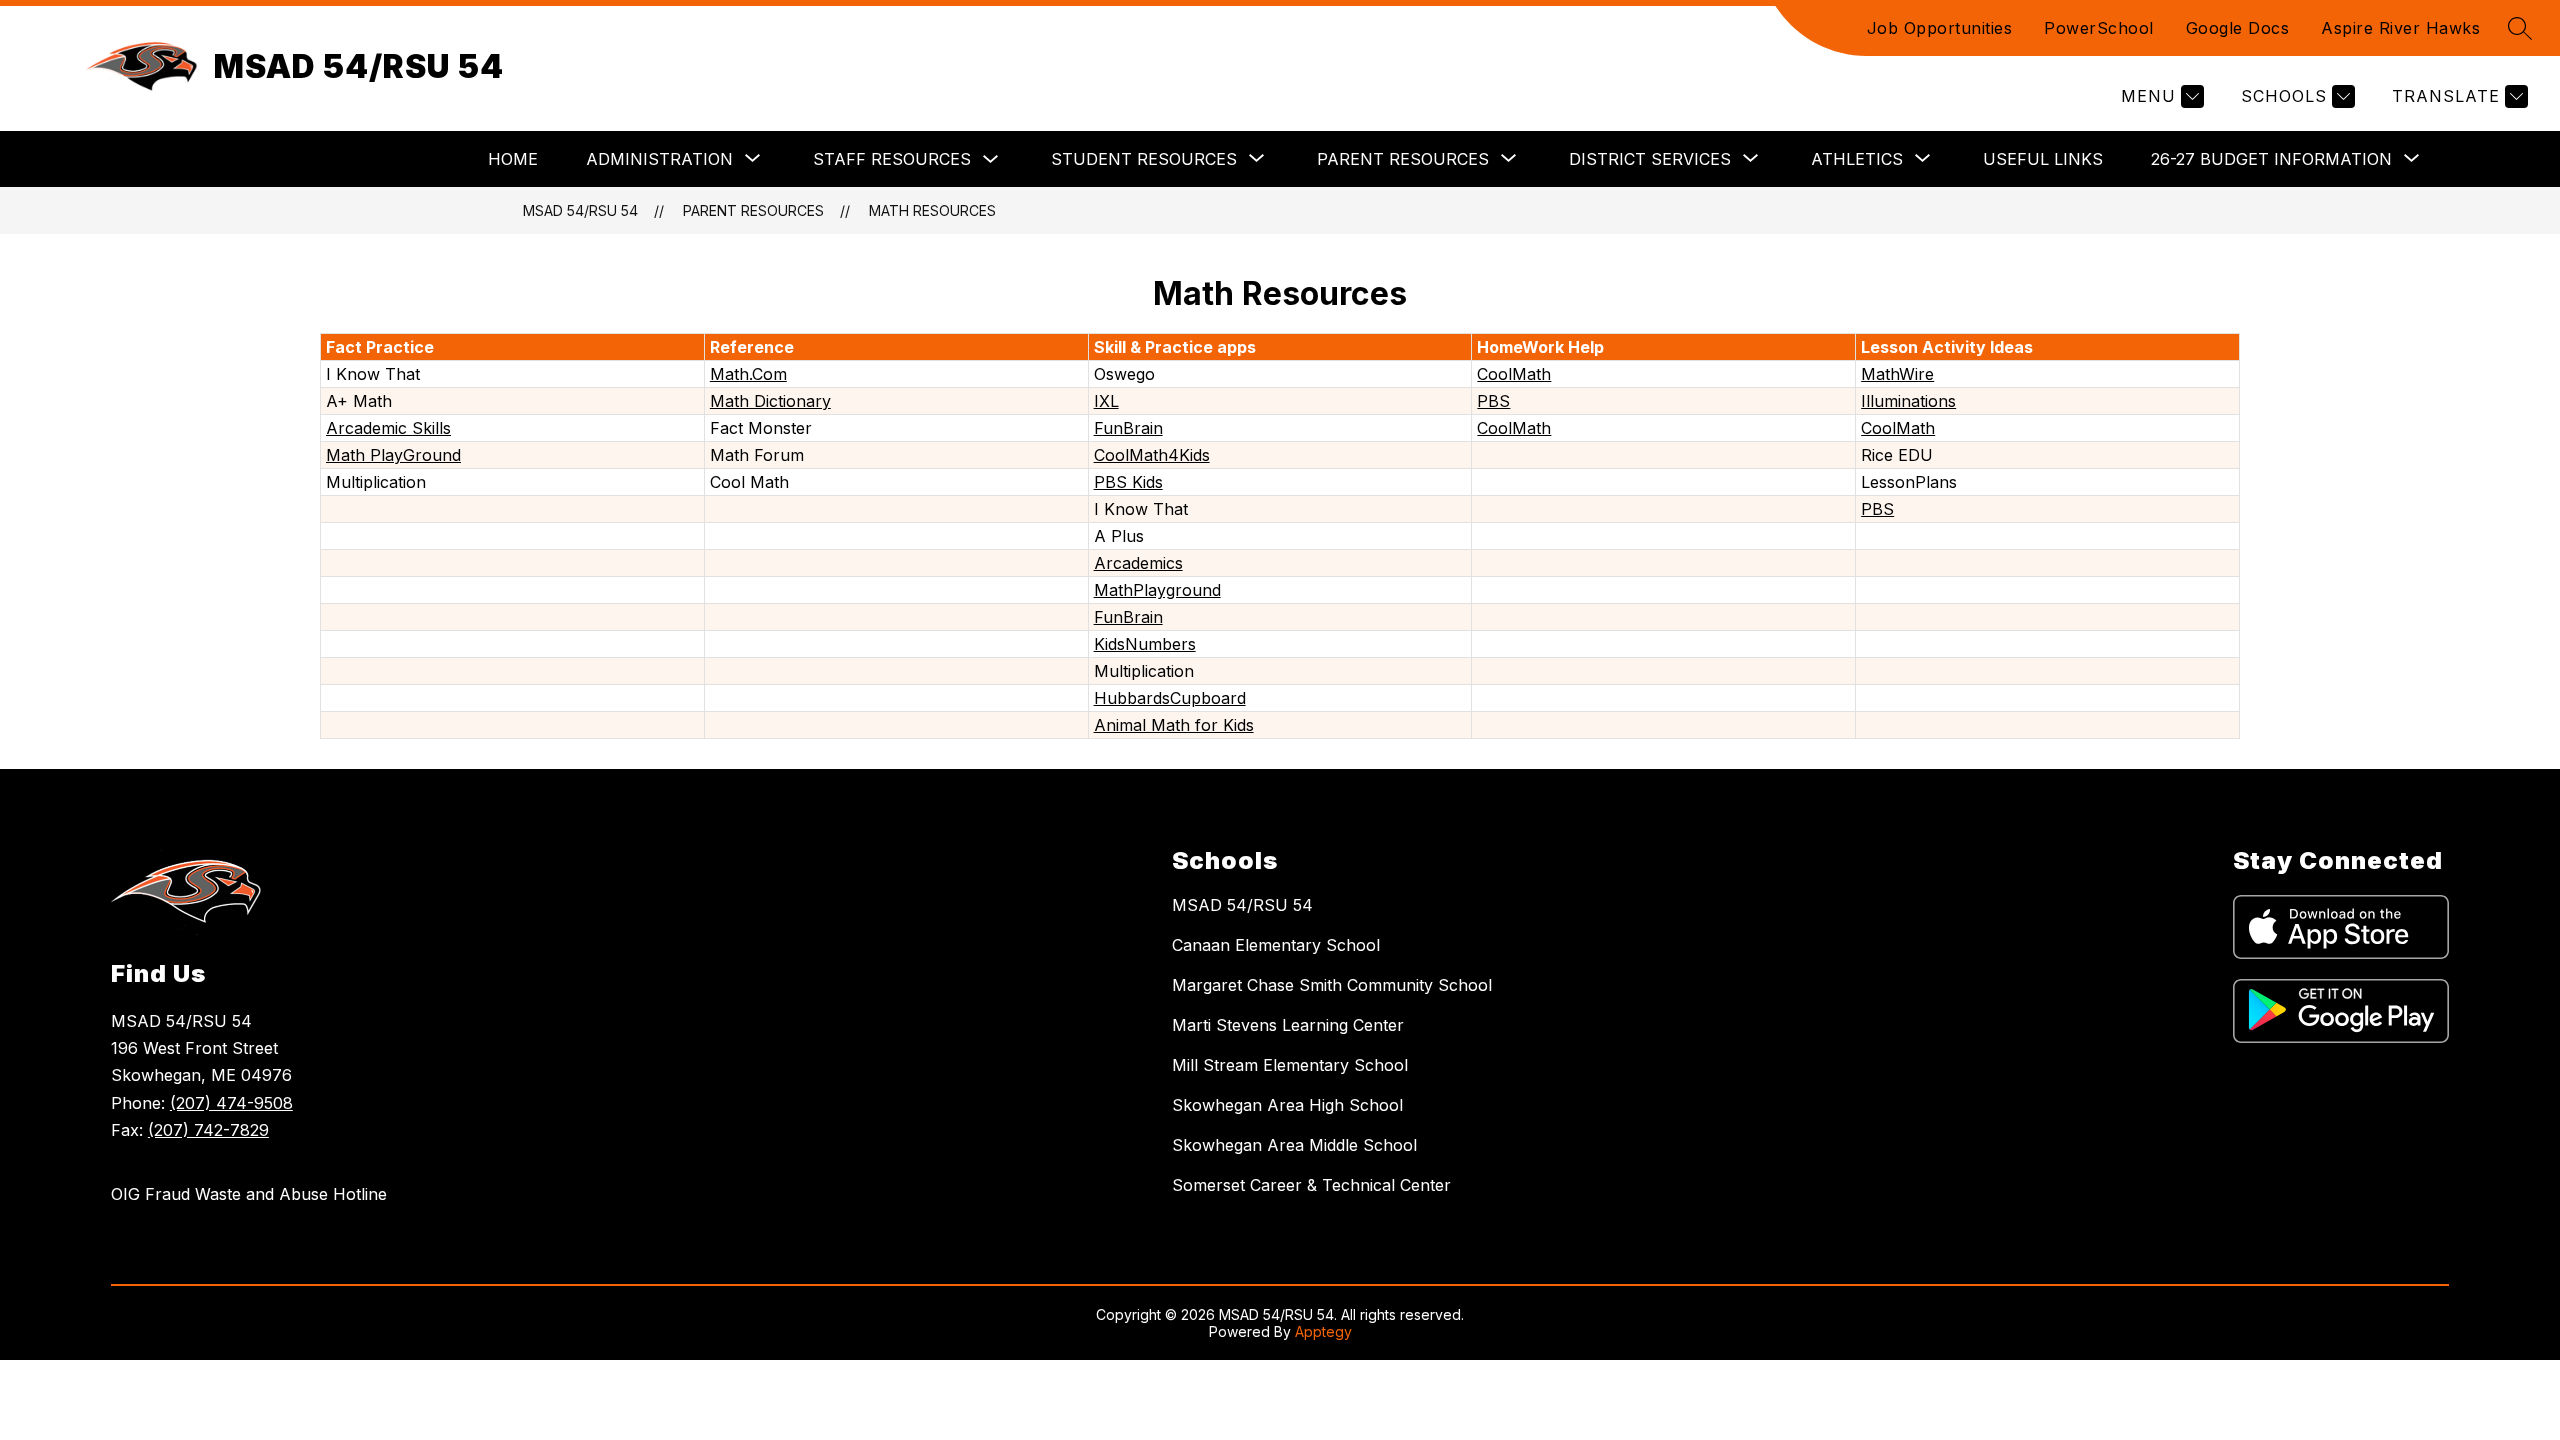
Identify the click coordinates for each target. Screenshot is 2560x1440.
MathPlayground (1157, 590)
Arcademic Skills (388, 428)
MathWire (1897, 374)
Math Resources (932, 210)
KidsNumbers (1145, 644)
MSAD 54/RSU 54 (580, 210)
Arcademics (1138, 563)
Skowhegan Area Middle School (1294, 1145)
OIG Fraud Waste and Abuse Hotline (249, 1194)
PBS (1493, 401)
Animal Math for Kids (1174, 725)
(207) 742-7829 (208, 1130)
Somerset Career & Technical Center (1311, 1185)
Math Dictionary (770, 401)
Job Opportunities (1940, 28)
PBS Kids (1128, 482)
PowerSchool (2099, 28)
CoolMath (1514, 374)
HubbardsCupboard (1170, 698)
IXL (1106, 401)
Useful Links (2043, 159)
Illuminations (1908, 401)
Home (513, 159)
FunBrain (1128, 428)
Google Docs (2238, 28)
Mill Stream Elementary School (1290, 1065)
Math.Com (748, 374)
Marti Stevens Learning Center (1288, 1025)
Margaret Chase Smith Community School (1332, 985)
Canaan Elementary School (1276, 945)
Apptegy (1323, 1331)
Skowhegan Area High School (1287, 1105)
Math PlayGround (393, 455)
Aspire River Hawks (2400, 28)
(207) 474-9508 (231, 1103)
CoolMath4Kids (1152, 455)
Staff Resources (892, 159)
